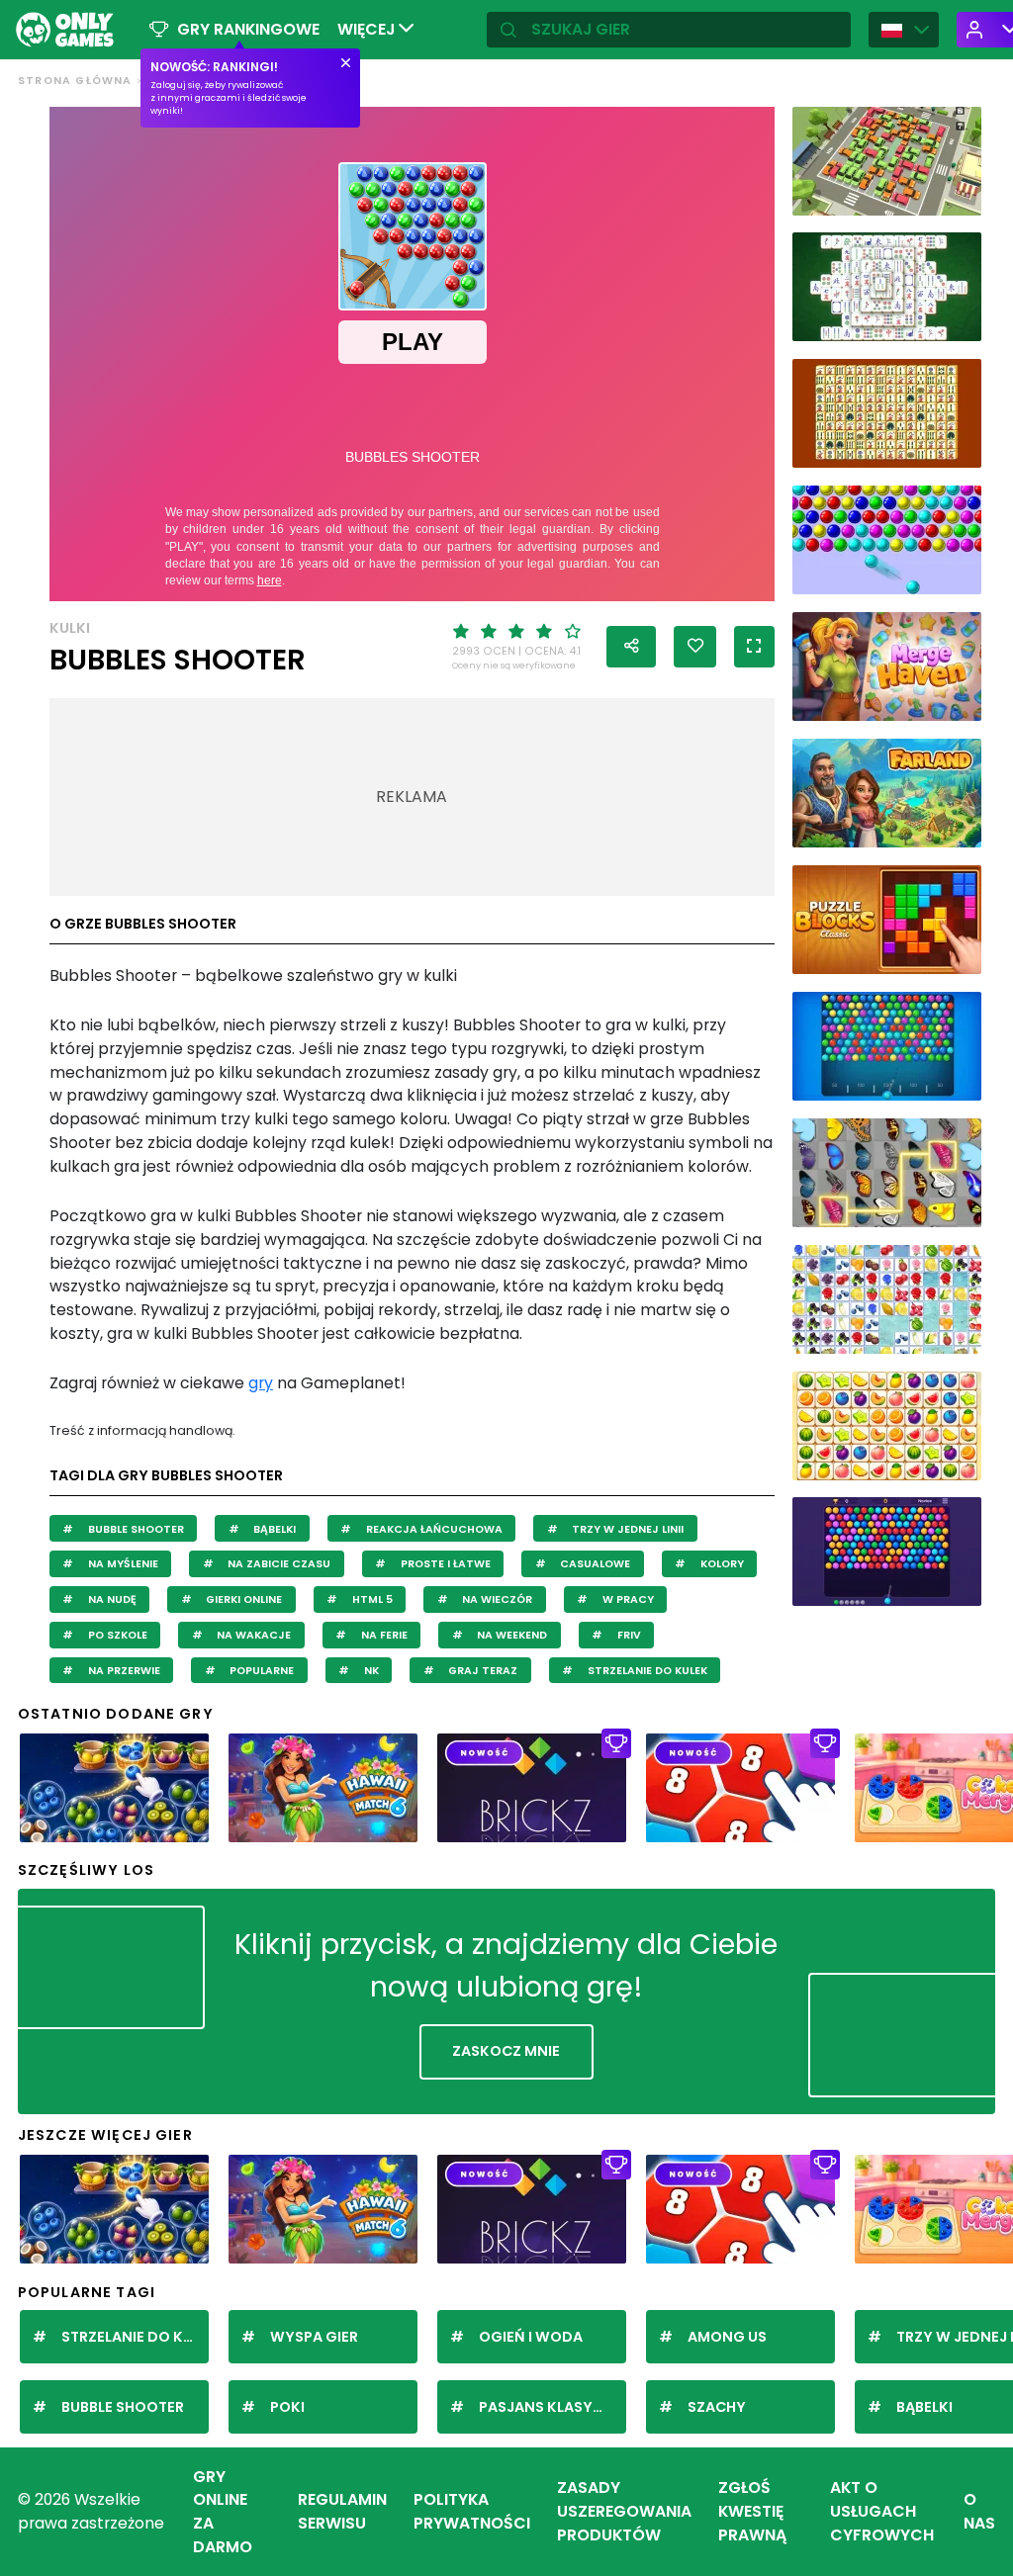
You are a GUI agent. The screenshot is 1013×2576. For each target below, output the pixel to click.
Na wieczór (496, 1599)
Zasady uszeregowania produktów (624, 2511)
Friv (628, 1635)
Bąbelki (273, 1529)
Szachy (717, 2407)
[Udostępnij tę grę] (631, 647)
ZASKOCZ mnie (506, 2051)
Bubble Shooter (135, 1529)
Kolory (721, 1564)
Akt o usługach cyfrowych (882, 2511)
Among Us (727, 2337)
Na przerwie (123, 1671)
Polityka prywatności (472, 2511)
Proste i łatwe (444, 1564)
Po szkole (116, 1635)
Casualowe (594, 1564)
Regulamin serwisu (342, 2511)
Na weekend (510, 1635)
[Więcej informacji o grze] (957, 196)
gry (261, 1383)
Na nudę (111, 1599)
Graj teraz (481, 1671)
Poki (287, 2407)
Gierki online (242, 1599)
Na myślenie (122, 1564)
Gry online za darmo (223, 2512)
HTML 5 (371, 1599)
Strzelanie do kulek (646, 1671)
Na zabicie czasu (277, 1564)
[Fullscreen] (754, 647)
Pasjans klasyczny (553, 2407)
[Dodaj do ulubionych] (695, 647)
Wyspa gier (314, 2337)
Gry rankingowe (248, 29)
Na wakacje (252, 1635)
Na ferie (383, 1635)
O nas (979, 2511)
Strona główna (75, 81)
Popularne (260, 1671)
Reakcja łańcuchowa (433, 1529)
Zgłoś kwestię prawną (752, 2511)
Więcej (368, 29)
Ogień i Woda (531, 2337)
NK (370, 1671)
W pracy (627, 1599)
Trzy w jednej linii (626, 1529)
